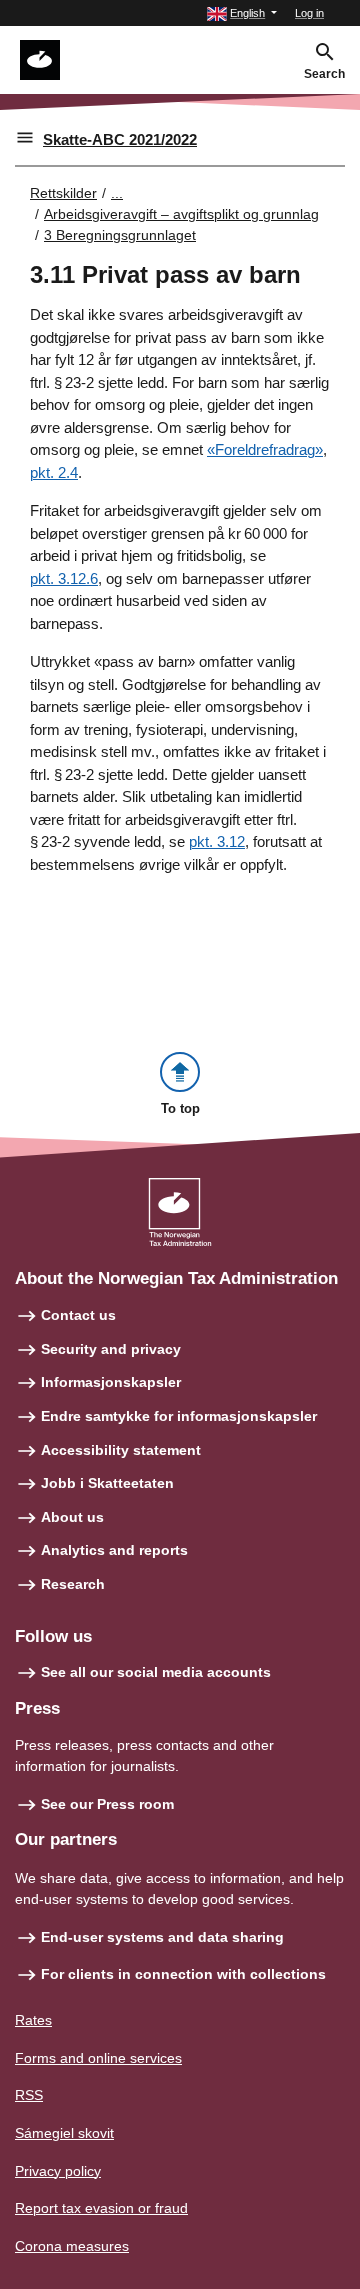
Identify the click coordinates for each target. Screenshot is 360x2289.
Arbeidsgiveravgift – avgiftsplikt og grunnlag (181, 214)
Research (73, 1584)
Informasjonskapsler (111, 1382)
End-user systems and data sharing (162, 1937)
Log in (309, 13)
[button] (242, 13)
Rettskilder (63, 193)
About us (72, 1517)
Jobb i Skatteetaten (107, 1483)
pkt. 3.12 (217, 841)
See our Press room (107, 1804)
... (117, 193)
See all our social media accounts (156, 1672)
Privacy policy (58, 2171)
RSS (29, 2095)
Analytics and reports (114, 1550)
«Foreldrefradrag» (265, 449)
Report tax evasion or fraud (101, 2208)
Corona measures (72, 2246)
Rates (33, 2020)
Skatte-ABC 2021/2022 (120, 139)
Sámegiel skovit (64, 2133)
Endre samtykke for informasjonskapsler (179, 1416)
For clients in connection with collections (183, 1974)
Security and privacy (111, 1349)
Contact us (78, 1315)
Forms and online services (98, 2058)
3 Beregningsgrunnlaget (120, 235)
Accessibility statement (121, 1450)
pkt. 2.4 (54, 472)
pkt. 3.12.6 (64, 578)
